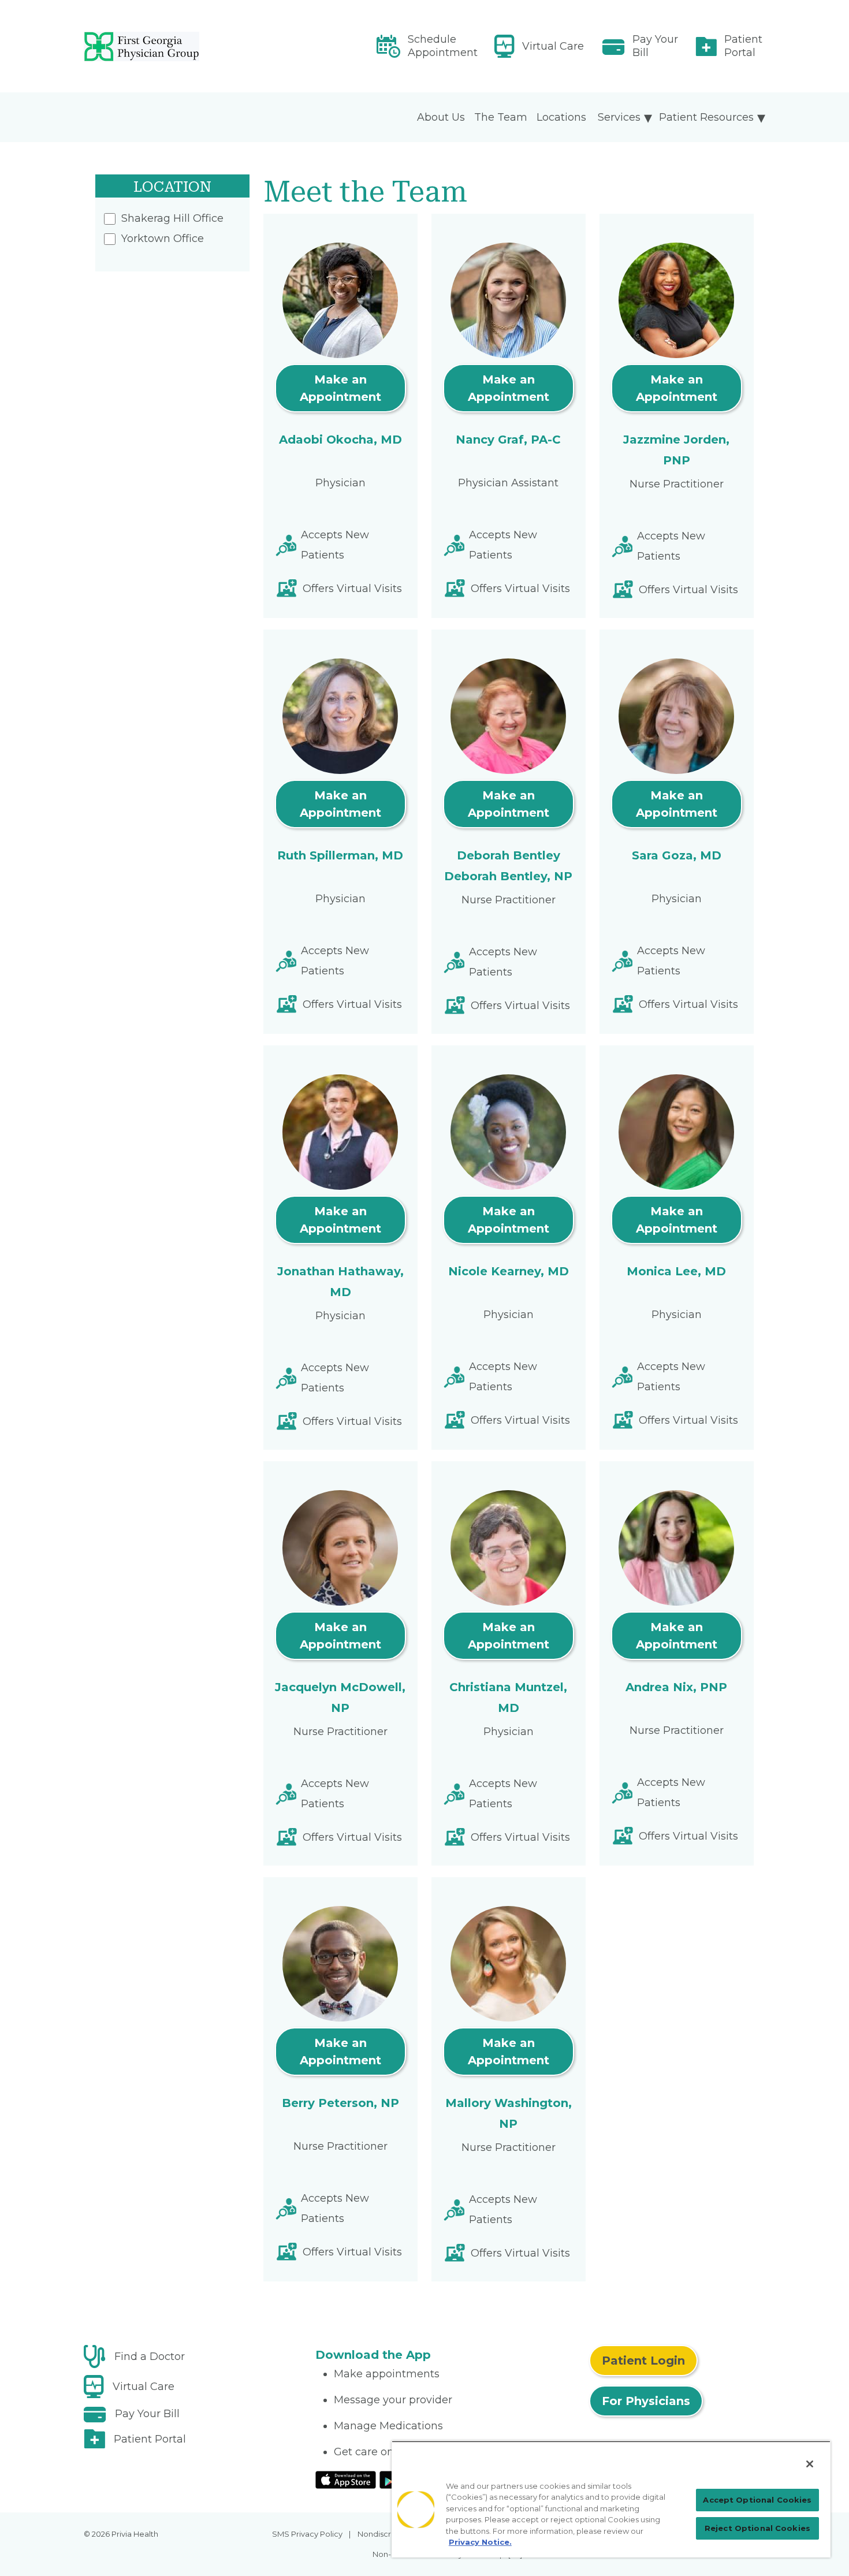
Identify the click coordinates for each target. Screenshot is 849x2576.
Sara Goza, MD (677, 855)
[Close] (810, 2464)
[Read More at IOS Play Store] (346, 2479)
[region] (611, 2499)
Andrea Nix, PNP (676, 1687)
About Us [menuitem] (441, 117)
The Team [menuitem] (501, 117)
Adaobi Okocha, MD (340, 440)
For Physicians (646, 2401)
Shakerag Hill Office (172, 218)
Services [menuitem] (619, 117)
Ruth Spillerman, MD (340, 855)
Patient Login (643, 2361)
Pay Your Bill (655, 46)
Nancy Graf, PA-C (508, 440)
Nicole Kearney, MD (509, 1271)
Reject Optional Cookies (757, 2528)
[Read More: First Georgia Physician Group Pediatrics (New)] (193, 46)
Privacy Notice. (480, 2542)
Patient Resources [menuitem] (706, 117)
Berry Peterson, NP (340, 2103)
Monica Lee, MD (676, 1271)
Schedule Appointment (443, 46)
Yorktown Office (163, 239)
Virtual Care (553, 46)
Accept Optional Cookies (757, 2500)
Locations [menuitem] (561, 117)
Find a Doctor (150, 2357)
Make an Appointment (340, 388)
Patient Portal (743, 46)
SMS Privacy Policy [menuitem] (307, 2534)
